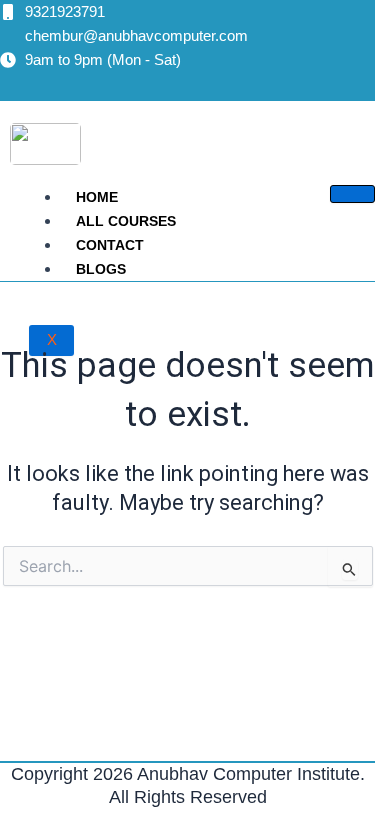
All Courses (126, 221)
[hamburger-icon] (352, 194)
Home (97, 197)
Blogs (101, 269)
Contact (110, 245)
